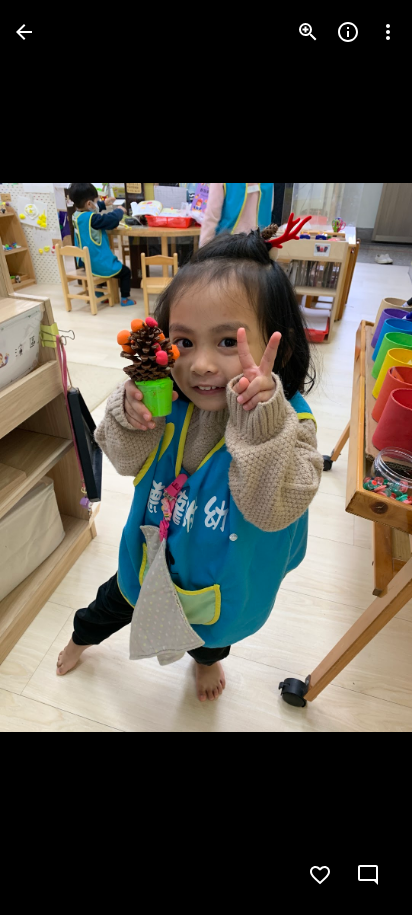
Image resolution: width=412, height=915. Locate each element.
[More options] (388, 32)
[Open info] (348, 32)
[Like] (320, 875)
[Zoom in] (308, 32)
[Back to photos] (24, 32)
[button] (56, 458)
